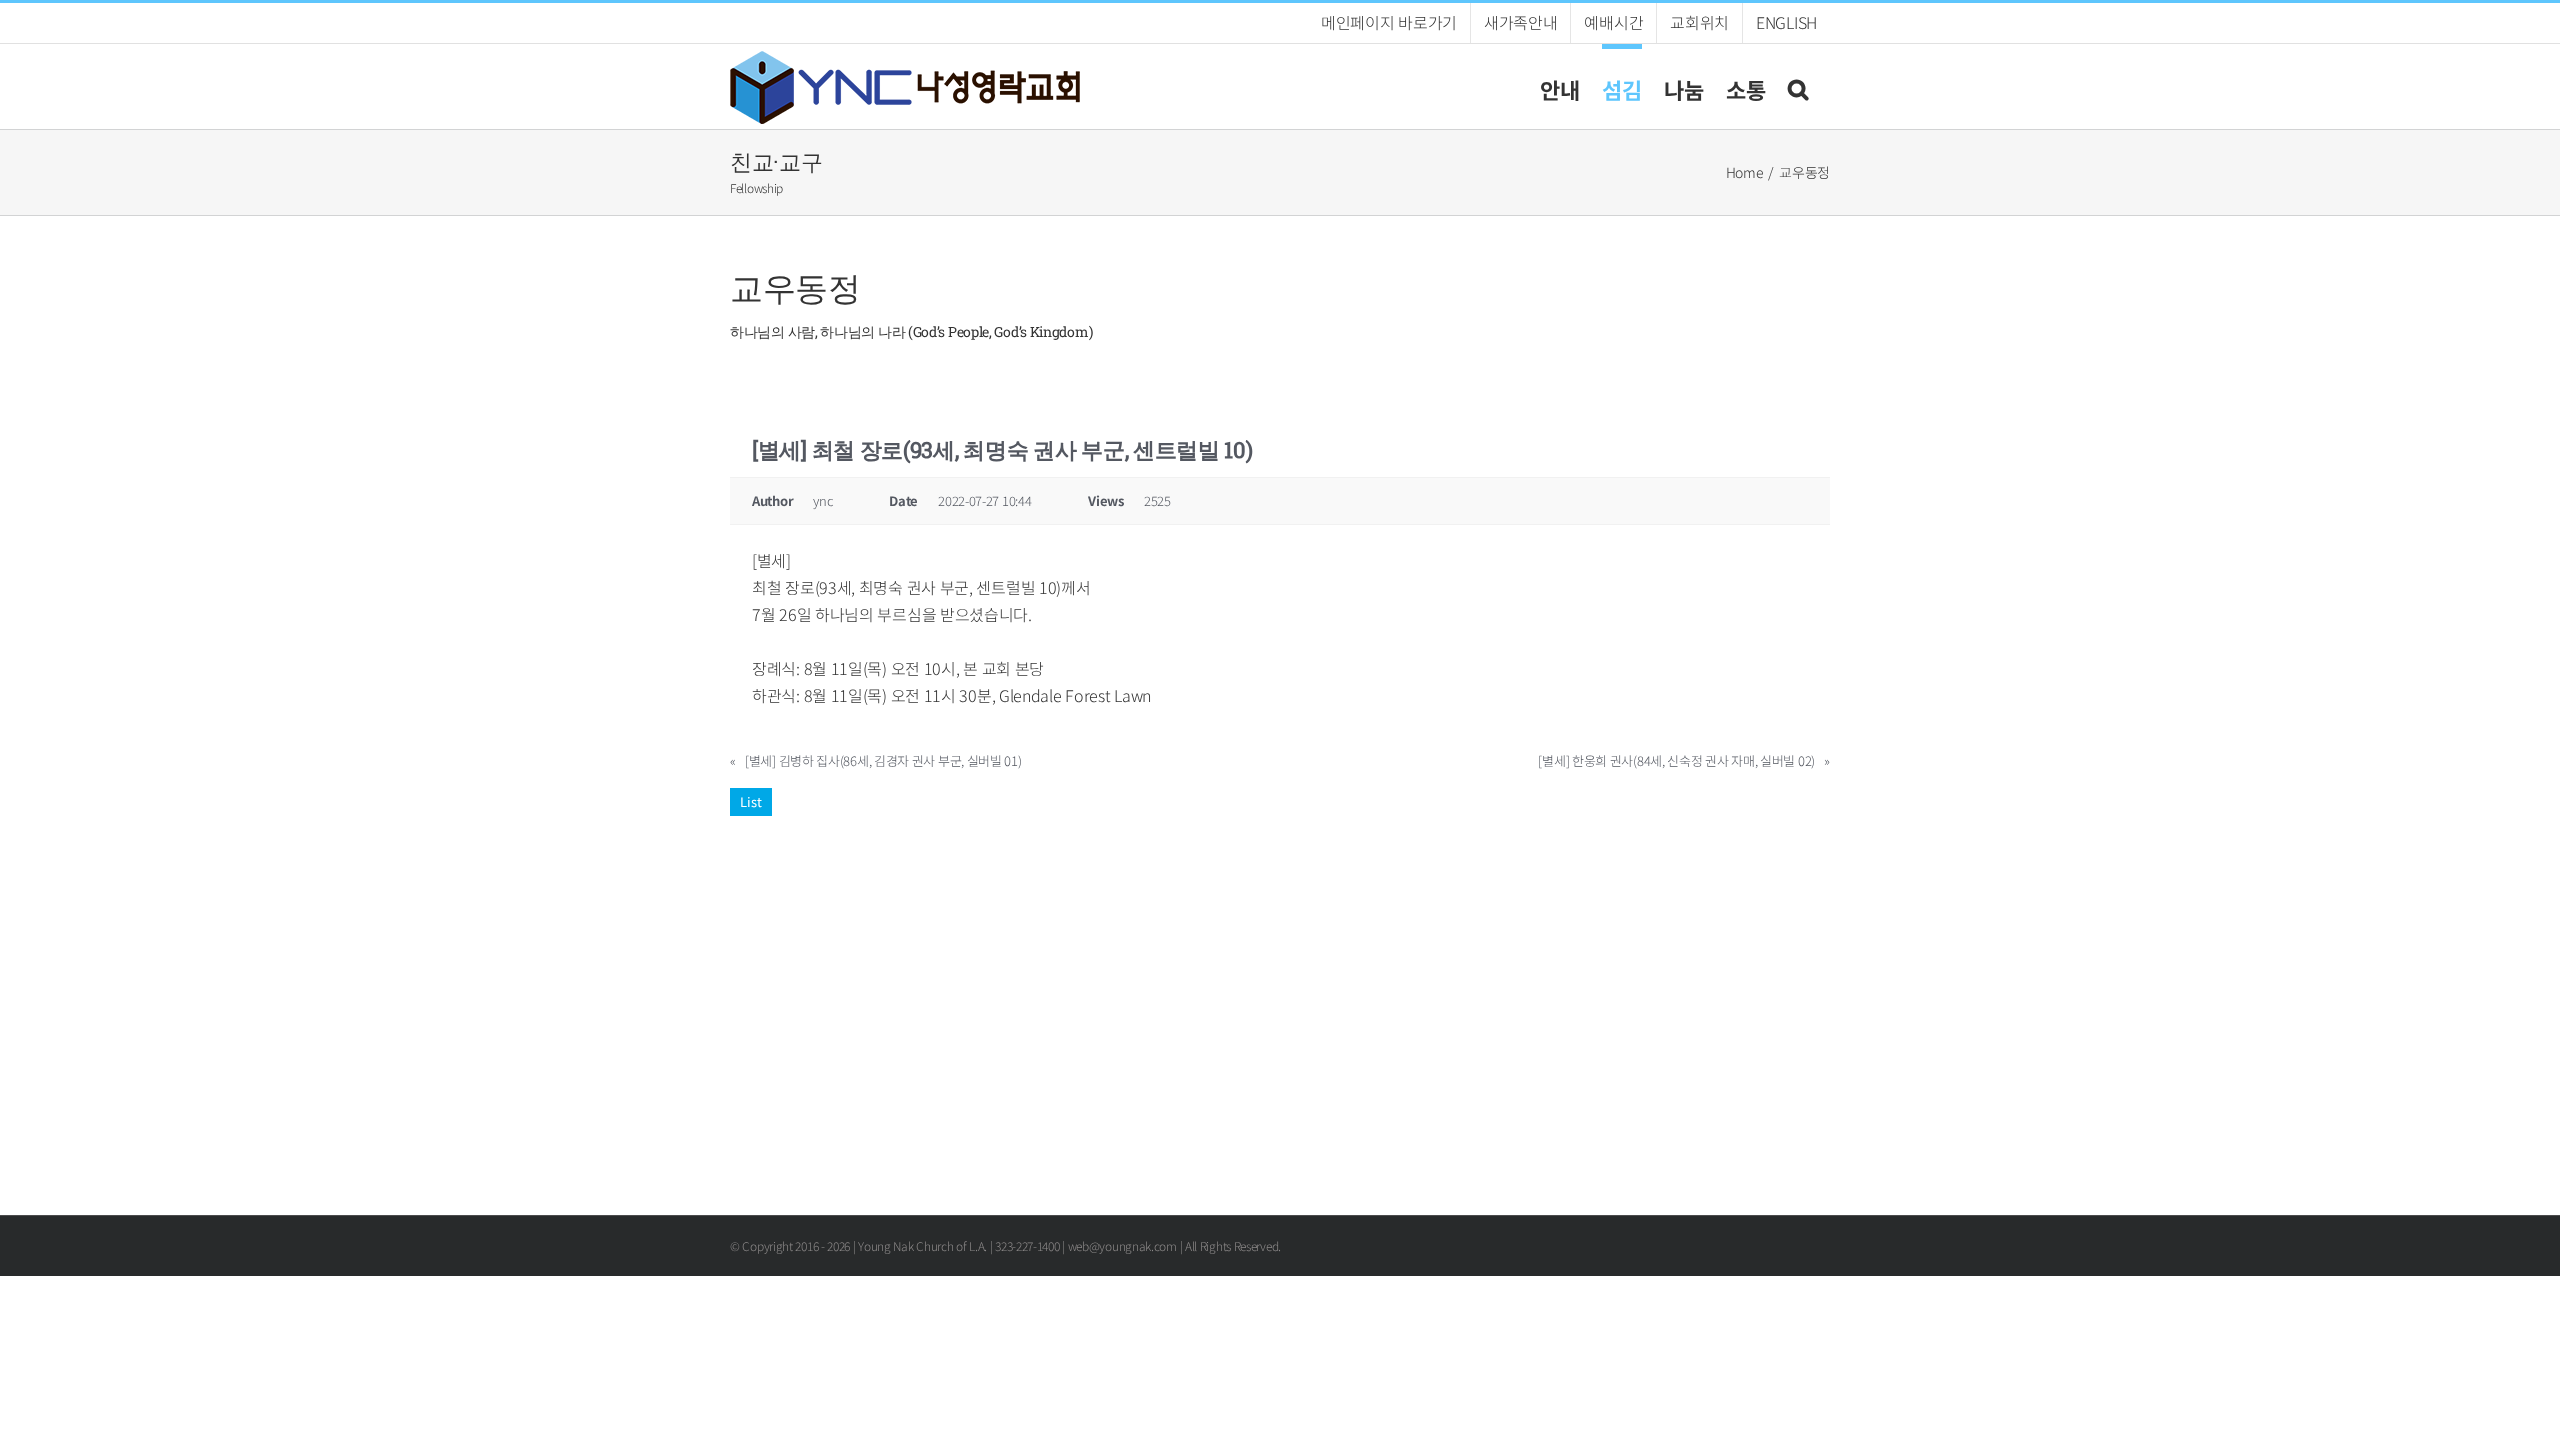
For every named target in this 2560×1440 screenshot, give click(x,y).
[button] (1798, 86)
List (751, 801)
